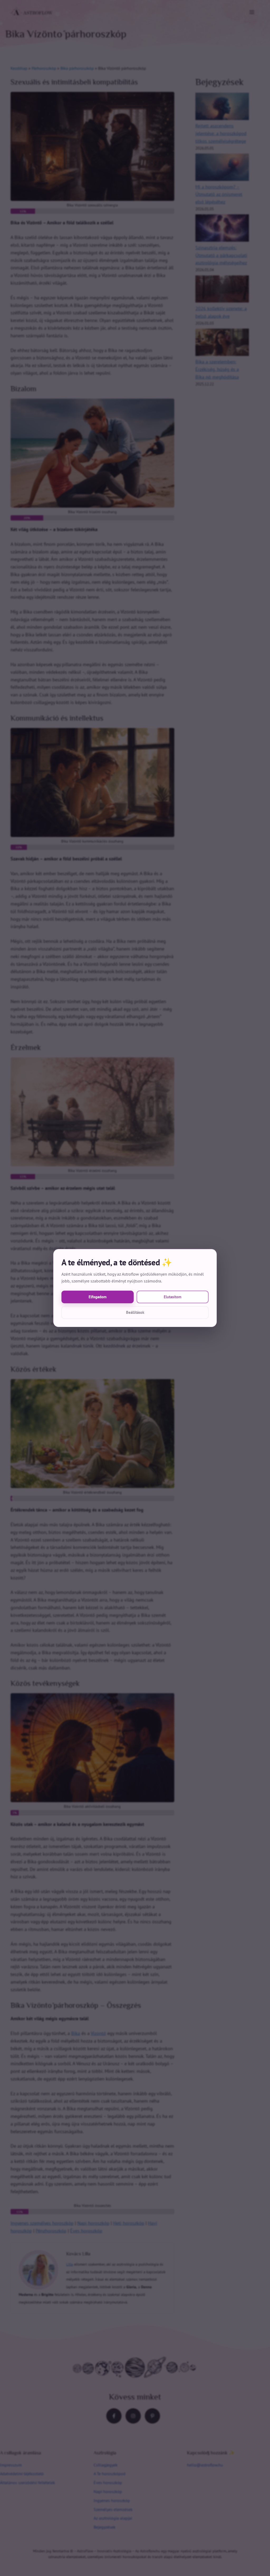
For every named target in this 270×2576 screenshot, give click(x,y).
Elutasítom (173, 1297)
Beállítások (135, 1312)
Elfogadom (98, 1297)
